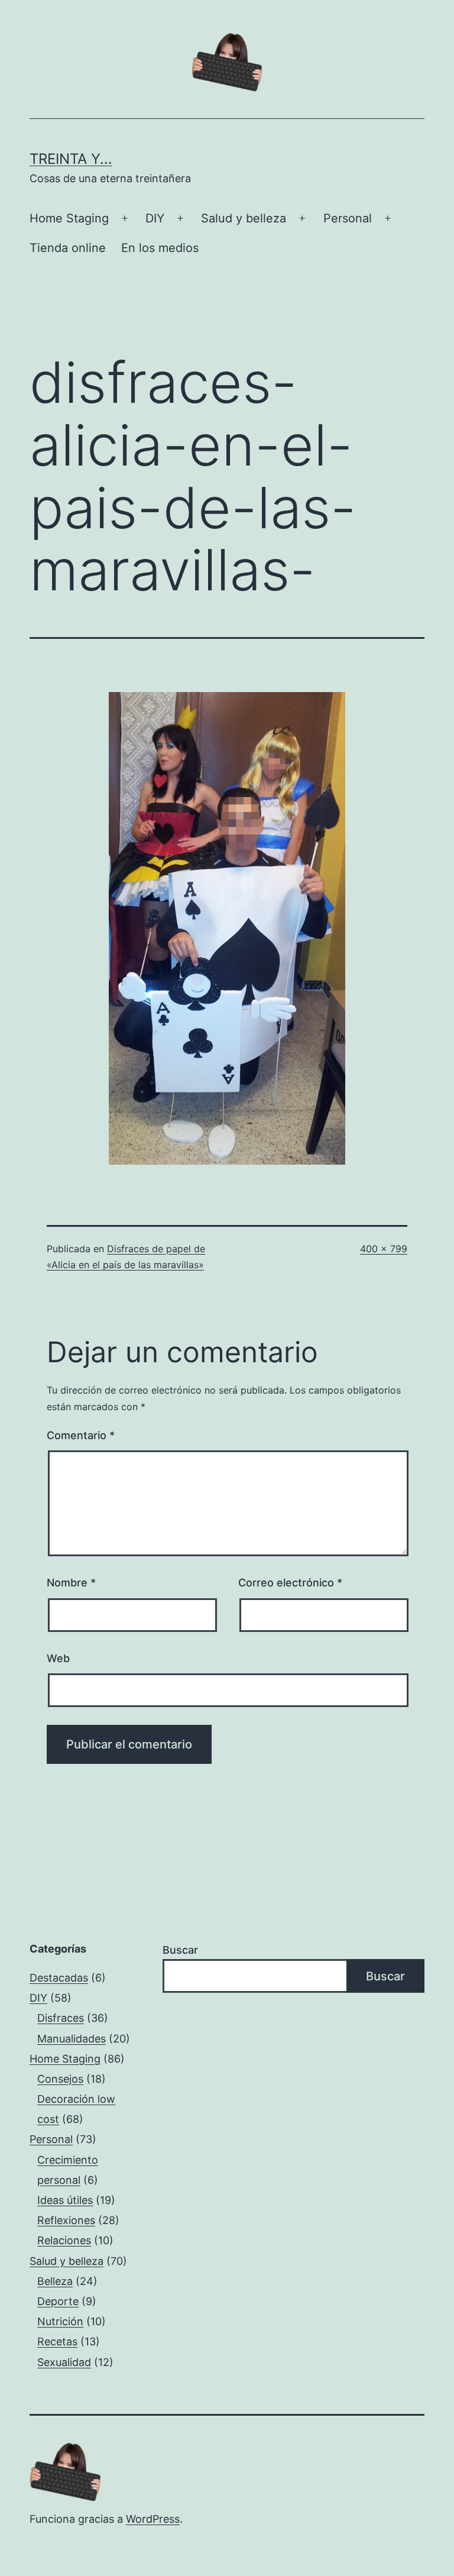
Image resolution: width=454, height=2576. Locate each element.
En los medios (160, 248)
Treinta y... (71, 159)
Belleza (55, 2281)
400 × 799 (384, 1249)
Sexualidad (64, 2362)
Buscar (180, 1950)
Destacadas (59, 1978)
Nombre (71, 1583)
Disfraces (61, 2018)
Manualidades (72, 2039)
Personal (348, 218)
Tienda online (68, 248)
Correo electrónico (290, 1583)
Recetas (57, 2341)
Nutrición (60, 2321)
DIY (155, 218)
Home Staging (69, 218)
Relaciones (64, 2240)
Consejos (60, 2079)
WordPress (153, 2519)
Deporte (58, 2301)
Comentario (81, 1435)
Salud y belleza (244, 218)
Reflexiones (66, 2220)
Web (58, 1658)
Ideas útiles (65, 2200)
